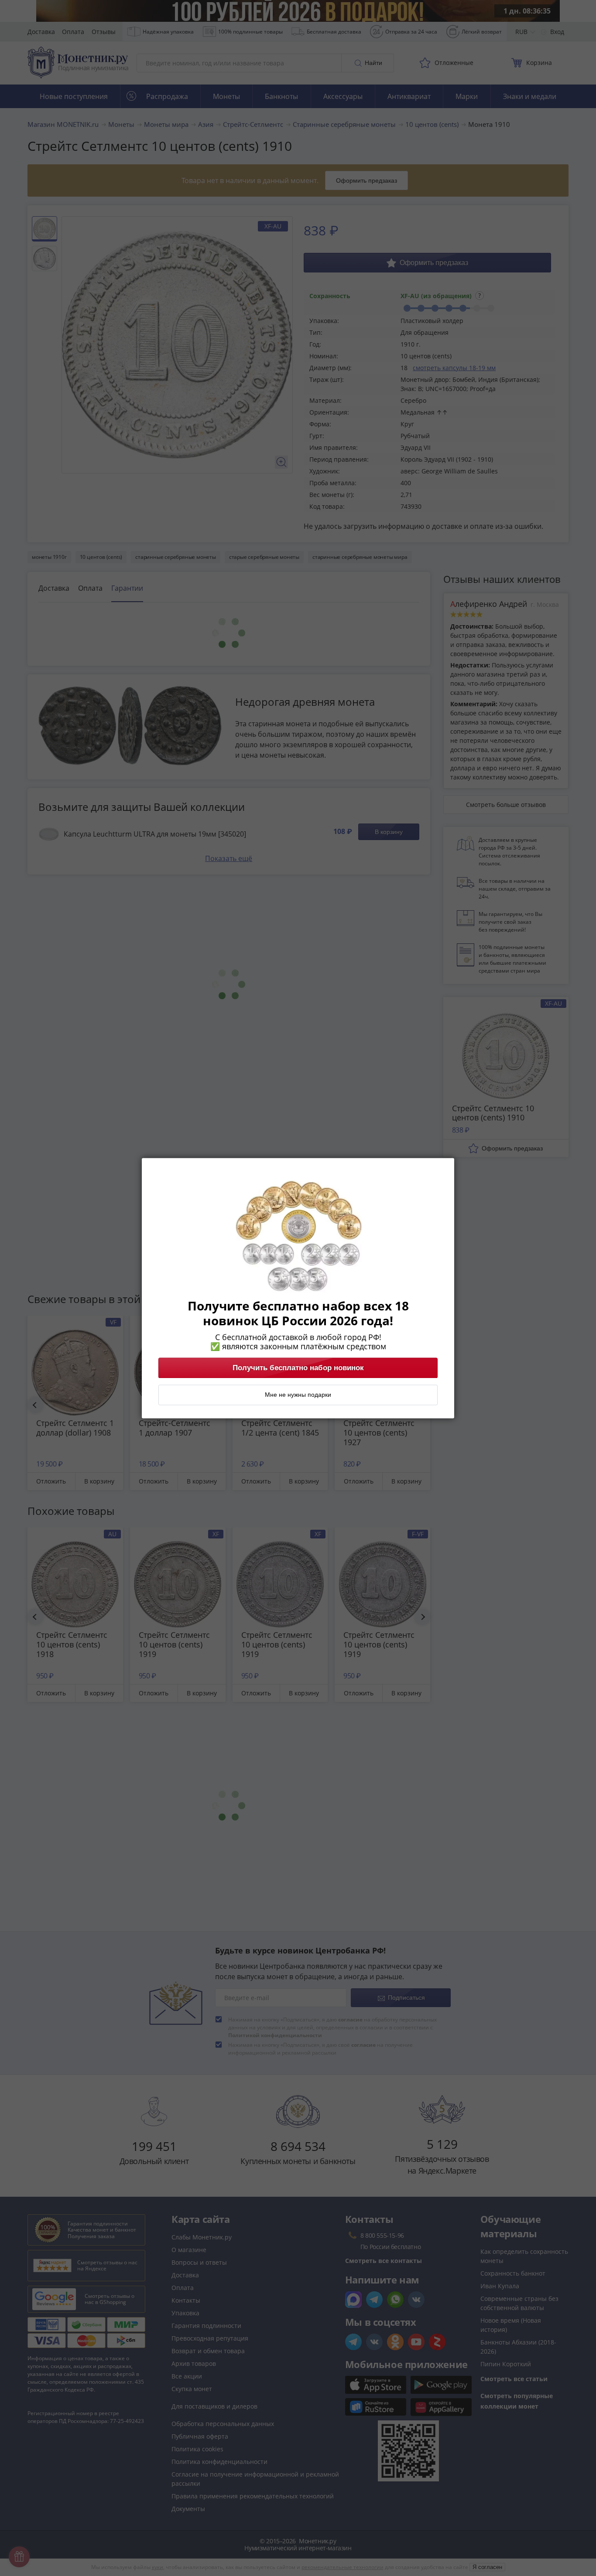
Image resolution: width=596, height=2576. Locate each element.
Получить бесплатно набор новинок (298, 1368)
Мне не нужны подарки (298, 1395)
